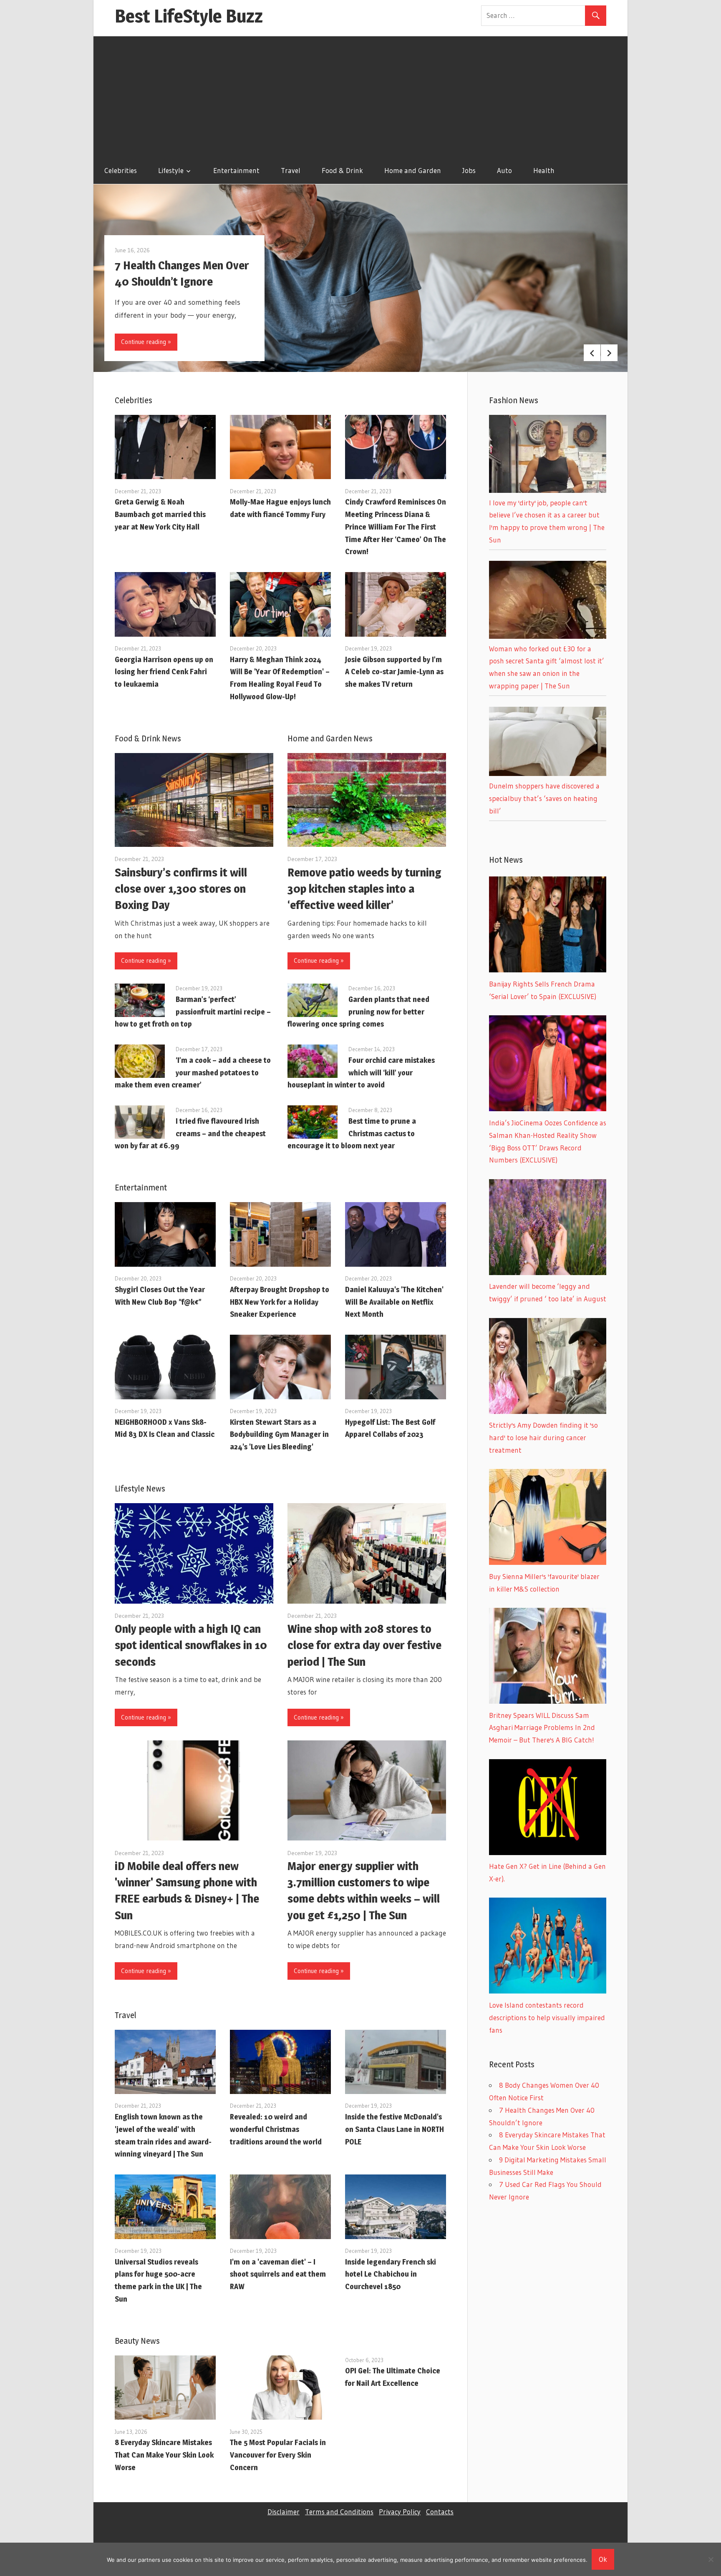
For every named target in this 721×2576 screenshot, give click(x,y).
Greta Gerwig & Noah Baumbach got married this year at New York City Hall (160, 514)
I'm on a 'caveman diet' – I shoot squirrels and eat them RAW (278, 2274)
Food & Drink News (148, 738)
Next (609, 353)
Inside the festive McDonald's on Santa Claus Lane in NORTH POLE (395, 2129)
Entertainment (236, 170)
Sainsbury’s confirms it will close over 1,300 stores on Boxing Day (181, 889)
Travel (291, 170)
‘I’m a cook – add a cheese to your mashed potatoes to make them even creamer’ (193, 1073)
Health (544, 170)
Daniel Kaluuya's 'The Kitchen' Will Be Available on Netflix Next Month (394, 1302)
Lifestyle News (140, 1489)
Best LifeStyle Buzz (189, 16)
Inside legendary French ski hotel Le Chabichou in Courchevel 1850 (391, 2274)
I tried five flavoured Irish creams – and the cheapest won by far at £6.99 (190, 1134)
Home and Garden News (330, 738)
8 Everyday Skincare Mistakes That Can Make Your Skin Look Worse (164, 2455)
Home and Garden (413, 170)
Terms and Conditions (339, 2512)
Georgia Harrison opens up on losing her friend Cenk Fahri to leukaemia (164, 672)
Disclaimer (284, 2512)
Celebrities (121, 170)
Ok (603, 2559)
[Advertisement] (360, 95)
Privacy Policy (400, 2512)
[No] (711, 2559)
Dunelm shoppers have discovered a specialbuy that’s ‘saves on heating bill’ (544, 798)
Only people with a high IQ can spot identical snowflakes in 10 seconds (191, 1645)
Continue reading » (146, 342)
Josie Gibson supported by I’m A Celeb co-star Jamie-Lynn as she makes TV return (394, 672)
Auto (504, 170)
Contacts (440, 2512)
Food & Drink (342, 170)
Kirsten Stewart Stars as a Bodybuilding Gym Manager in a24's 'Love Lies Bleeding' (279, 1435)
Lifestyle (171, 170)
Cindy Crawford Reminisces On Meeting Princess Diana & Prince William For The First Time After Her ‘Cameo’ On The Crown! (396, 527)
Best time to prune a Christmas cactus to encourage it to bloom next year (352, 1134)
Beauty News (137, 2341)
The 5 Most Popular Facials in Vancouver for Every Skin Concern (278, 2455)
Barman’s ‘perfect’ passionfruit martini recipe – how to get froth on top (193, 1012)
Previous (592, 353)
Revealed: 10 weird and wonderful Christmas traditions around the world (276, 2129)
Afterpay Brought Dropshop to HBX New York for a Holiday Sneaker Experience (280, 1302)
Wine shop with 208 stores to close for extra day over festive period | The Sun (364, 1645)
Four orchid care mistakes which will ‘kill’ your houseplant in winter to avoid (361, 1073)
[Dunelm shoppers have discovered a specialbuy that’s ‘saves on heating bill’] (548, 773)
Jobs (469, 170)
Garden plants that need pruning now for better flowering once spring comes (358, 1012)
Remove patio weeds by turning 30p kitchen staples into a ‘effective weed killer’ (364, 889)
